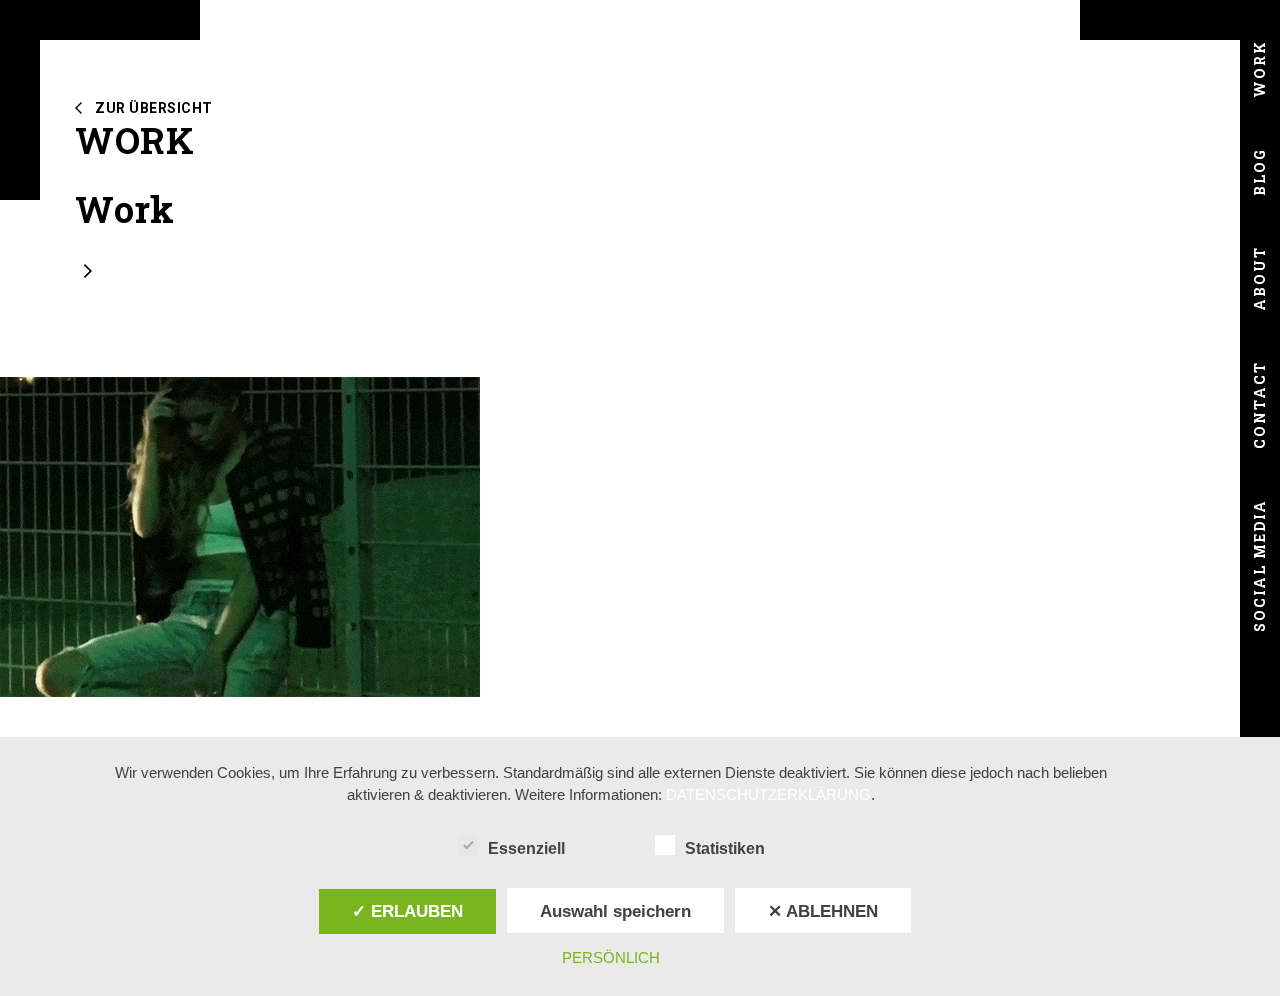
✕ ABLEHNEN (823, 911)
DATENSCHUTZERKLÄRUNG (768, 794)
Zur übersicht (154, 108)
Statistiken (725, 848)
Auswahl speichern (615, 911)
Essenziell (526, 848)
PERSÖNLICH (611, 957)
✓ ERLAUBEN (407, 911)
